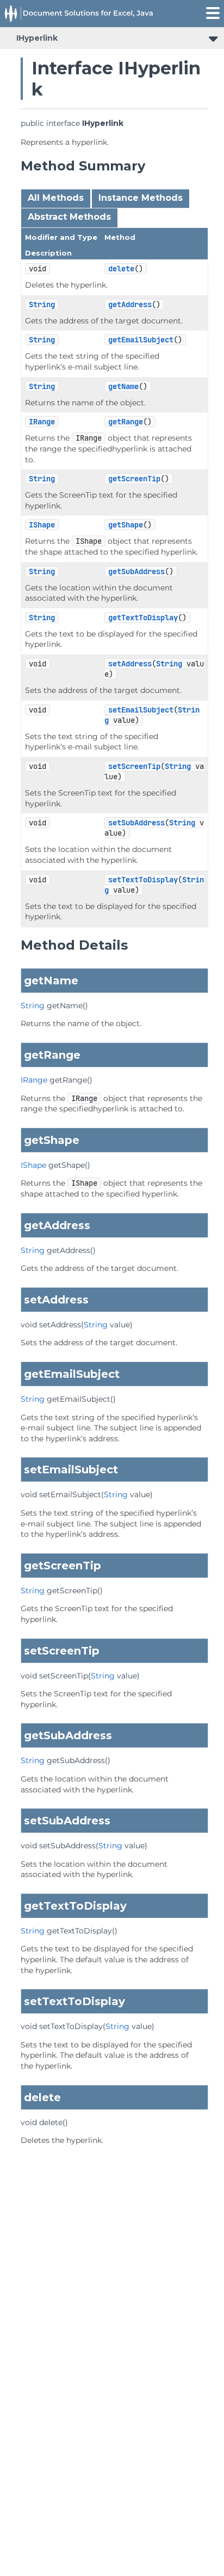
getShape (126, 525)
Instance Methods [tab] (141, 198)
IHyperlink (37, 38)
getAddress (130, 304)
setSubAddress (136, 823)
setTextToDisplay (143, 880)
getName (123, 386)
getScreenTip (134, 479)
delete (121, 269)
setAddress (130, 664)
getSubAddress (136, 571)
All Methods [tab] (56, 198)
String (42, 304)
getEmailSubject (141, 340)
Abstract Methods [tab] (69, 217)
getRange (126, 422)
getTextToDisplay (143, 618)
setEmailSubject (141, 710)
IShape (42, 525)
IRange (42, 422)
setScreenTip (134, 766)
